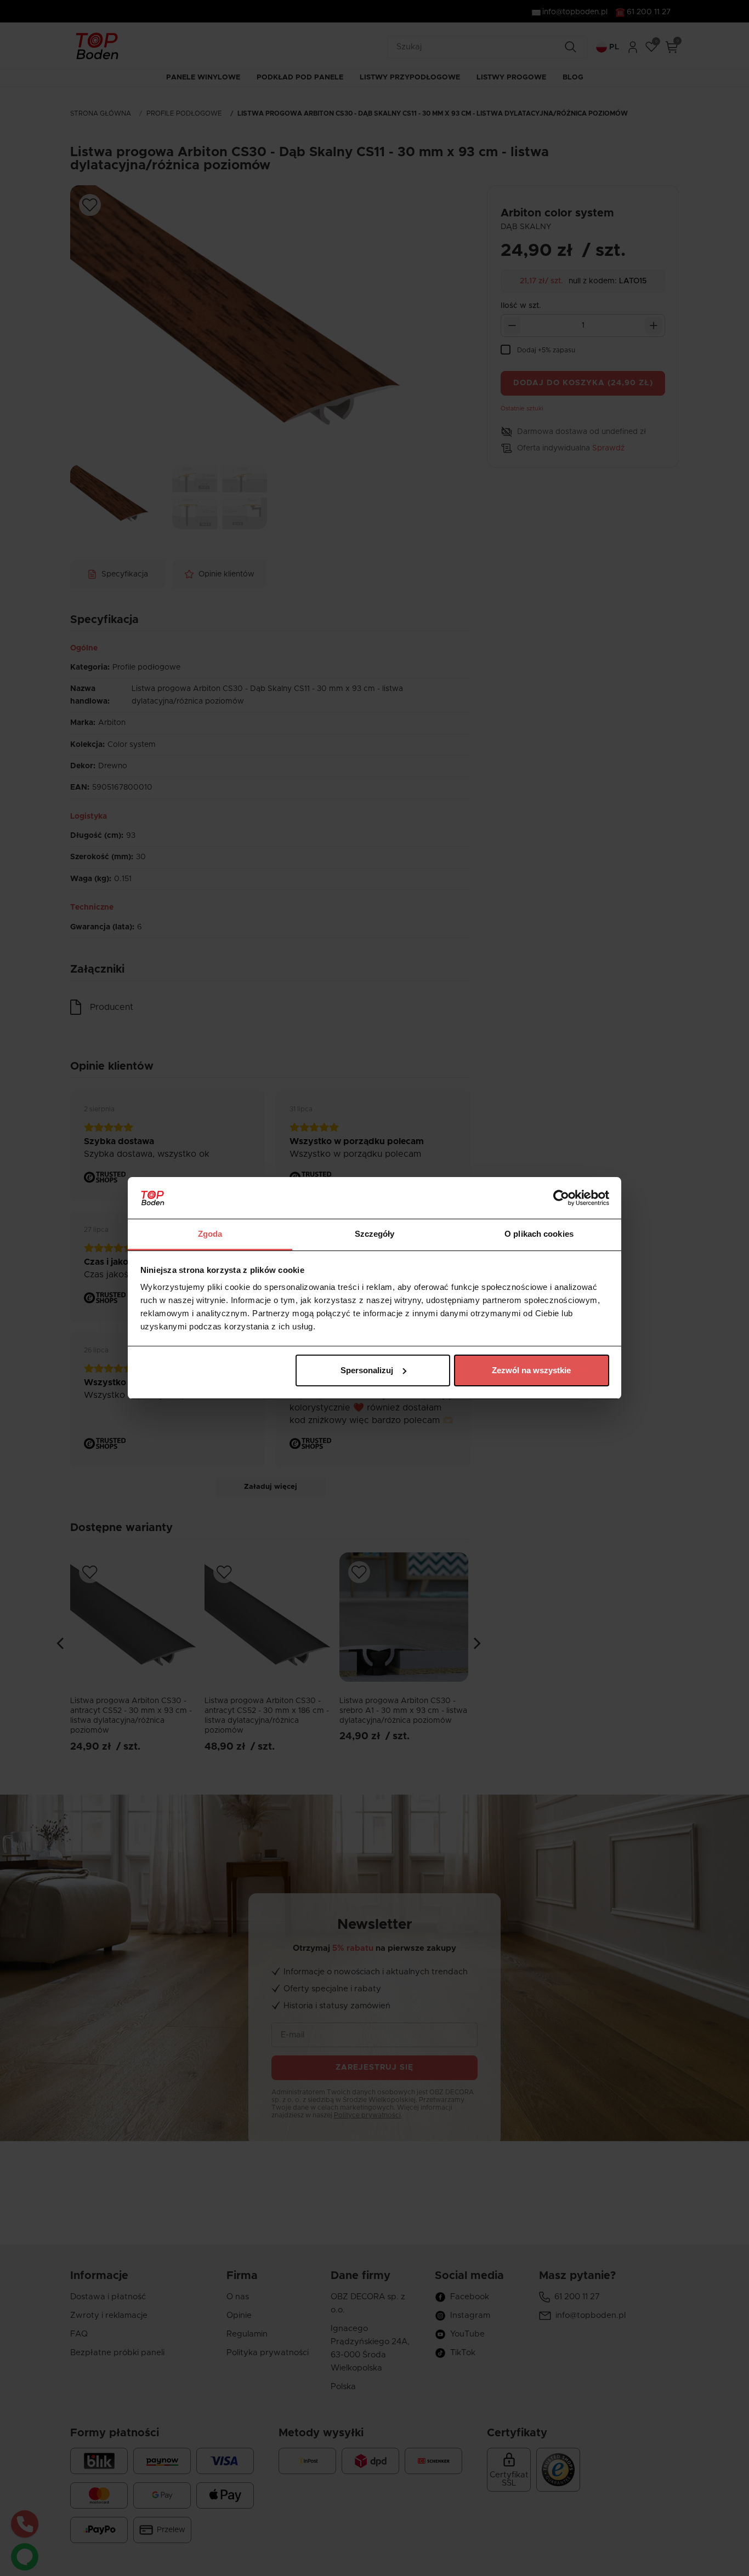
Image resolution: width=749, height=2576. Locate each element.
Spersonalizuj (367, 1370)
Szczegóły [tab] (375, 1234)
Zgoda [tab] (210, 1234)
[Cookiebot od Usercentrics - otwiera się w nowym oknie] (561, 1198)
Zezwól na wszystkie (531, 1370)
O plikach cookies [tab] (539, 1234)
